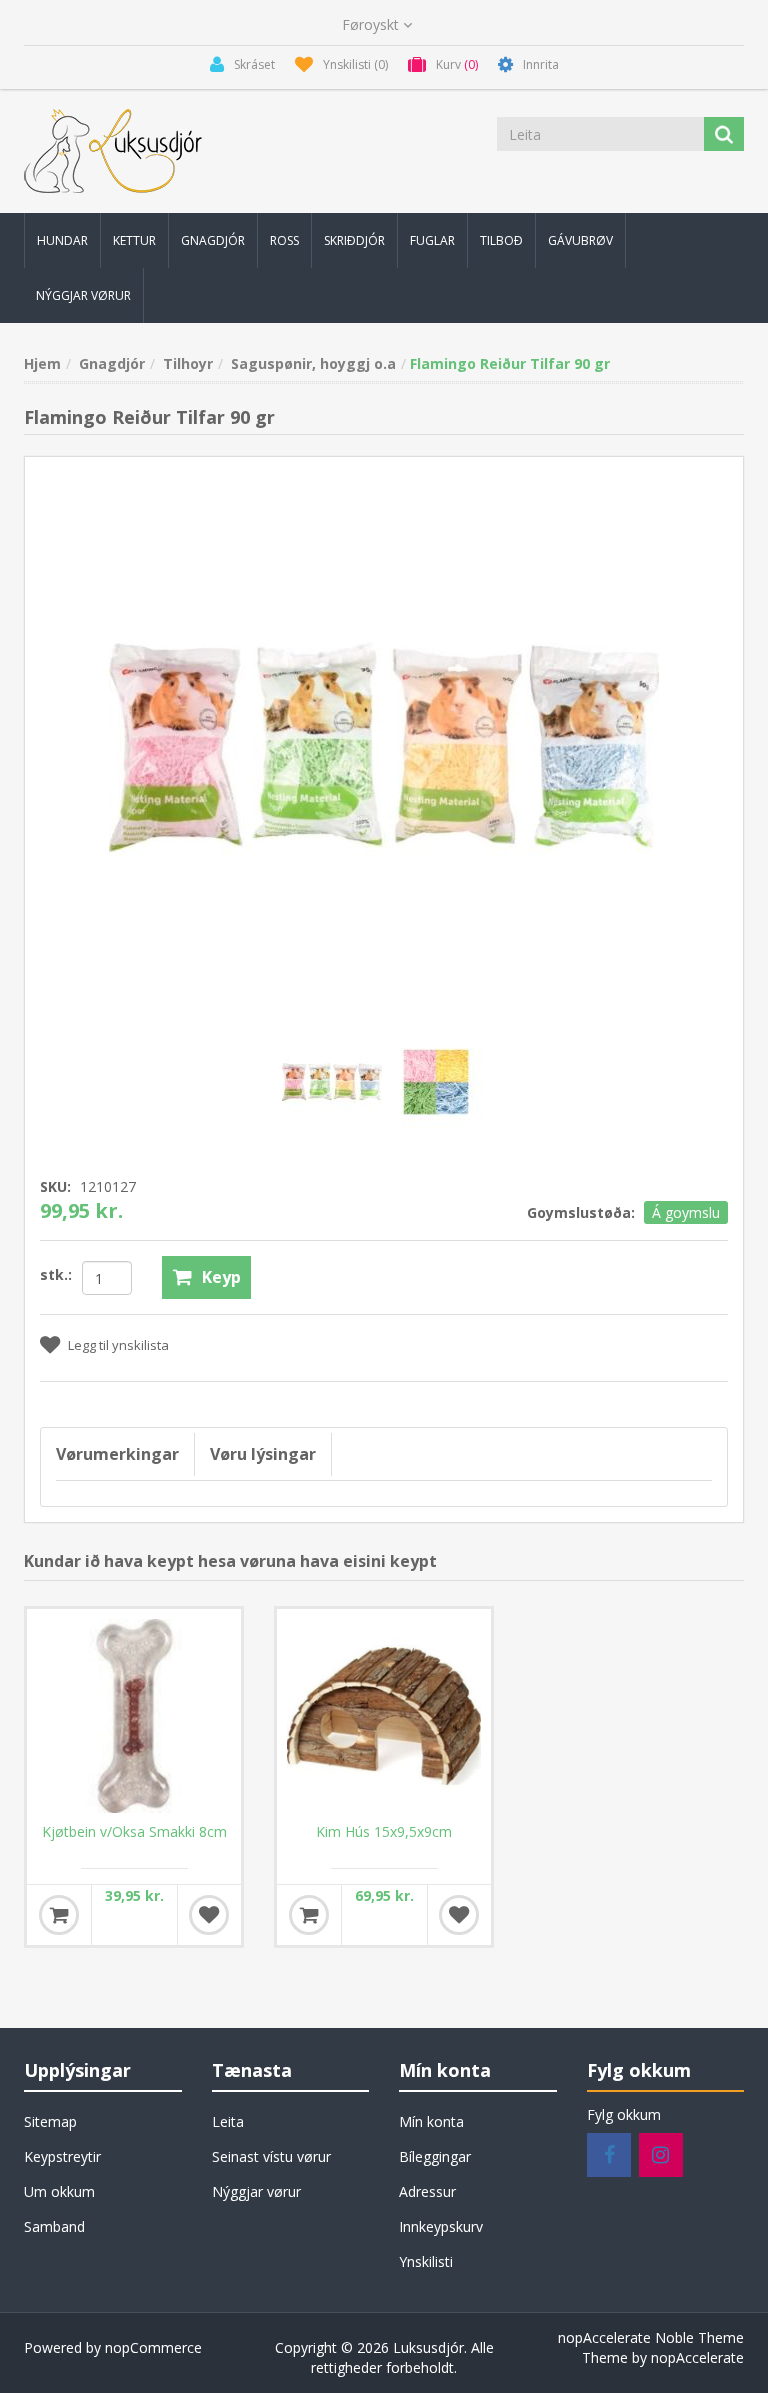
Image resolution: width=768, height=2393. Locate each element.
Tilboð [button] (501, 240)
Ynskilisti (426, 2261)
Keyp (221, 1277)
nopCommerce (153, 2347)
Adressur (427, 2191)
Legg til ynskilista (118, 1345)
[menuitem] (62, 240)
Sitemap (50, 2121)
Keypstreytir (62, 2156)
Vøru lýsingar (263, 1454)
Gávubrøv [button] (580, 240)
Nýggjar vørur (256, 2191)
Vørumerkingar (117, 1454)
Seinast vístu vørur (271, 2156)
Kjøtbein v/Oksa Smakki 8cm (134, 1832)
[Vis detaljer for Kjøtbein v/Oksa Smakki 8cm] (134, 1716)
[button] (62, 240)
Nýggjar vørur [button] (83, 295)
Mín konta (431, 2121)
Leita (228, 2121)
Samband (54, 2226)
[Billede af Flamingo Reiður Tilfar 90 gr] (334, 1080)
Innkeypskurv (441, 2226)
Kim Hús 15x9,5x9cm (384, 1832)
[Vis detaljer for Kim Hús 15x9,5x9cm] (384, 1716)
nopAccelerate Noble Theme (651, 2337)
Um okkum (59, 2191)
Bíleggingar (435, 2156)
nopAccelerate (697, 2357)
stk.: (56, 1274)
